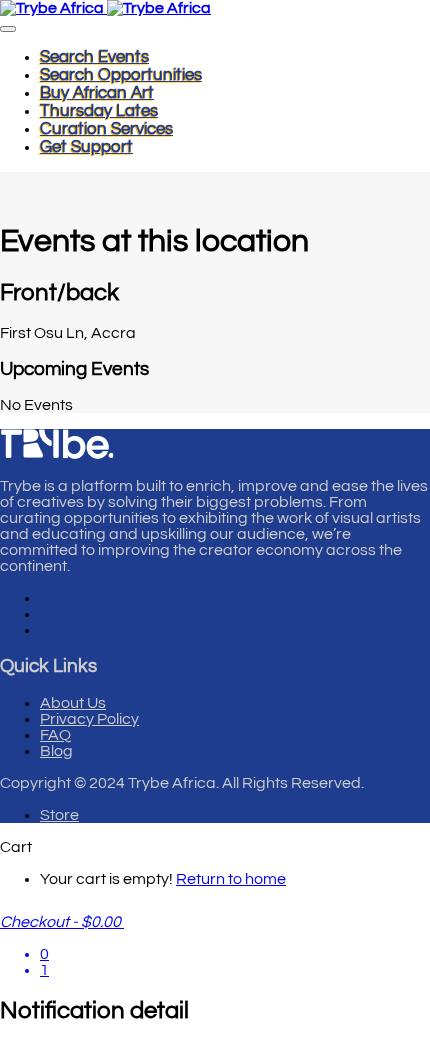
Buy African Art (97, 93)
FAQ (55, 735)
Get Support (86, 147)
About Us (73, 703)
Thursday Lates (99, 111)
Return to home (231, 879)
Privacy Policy (89, 719)
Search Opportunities (121, 75)
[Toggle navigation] (8, 29)
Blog (56, 751)
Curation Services (106, 129)
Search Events (94, 57)
